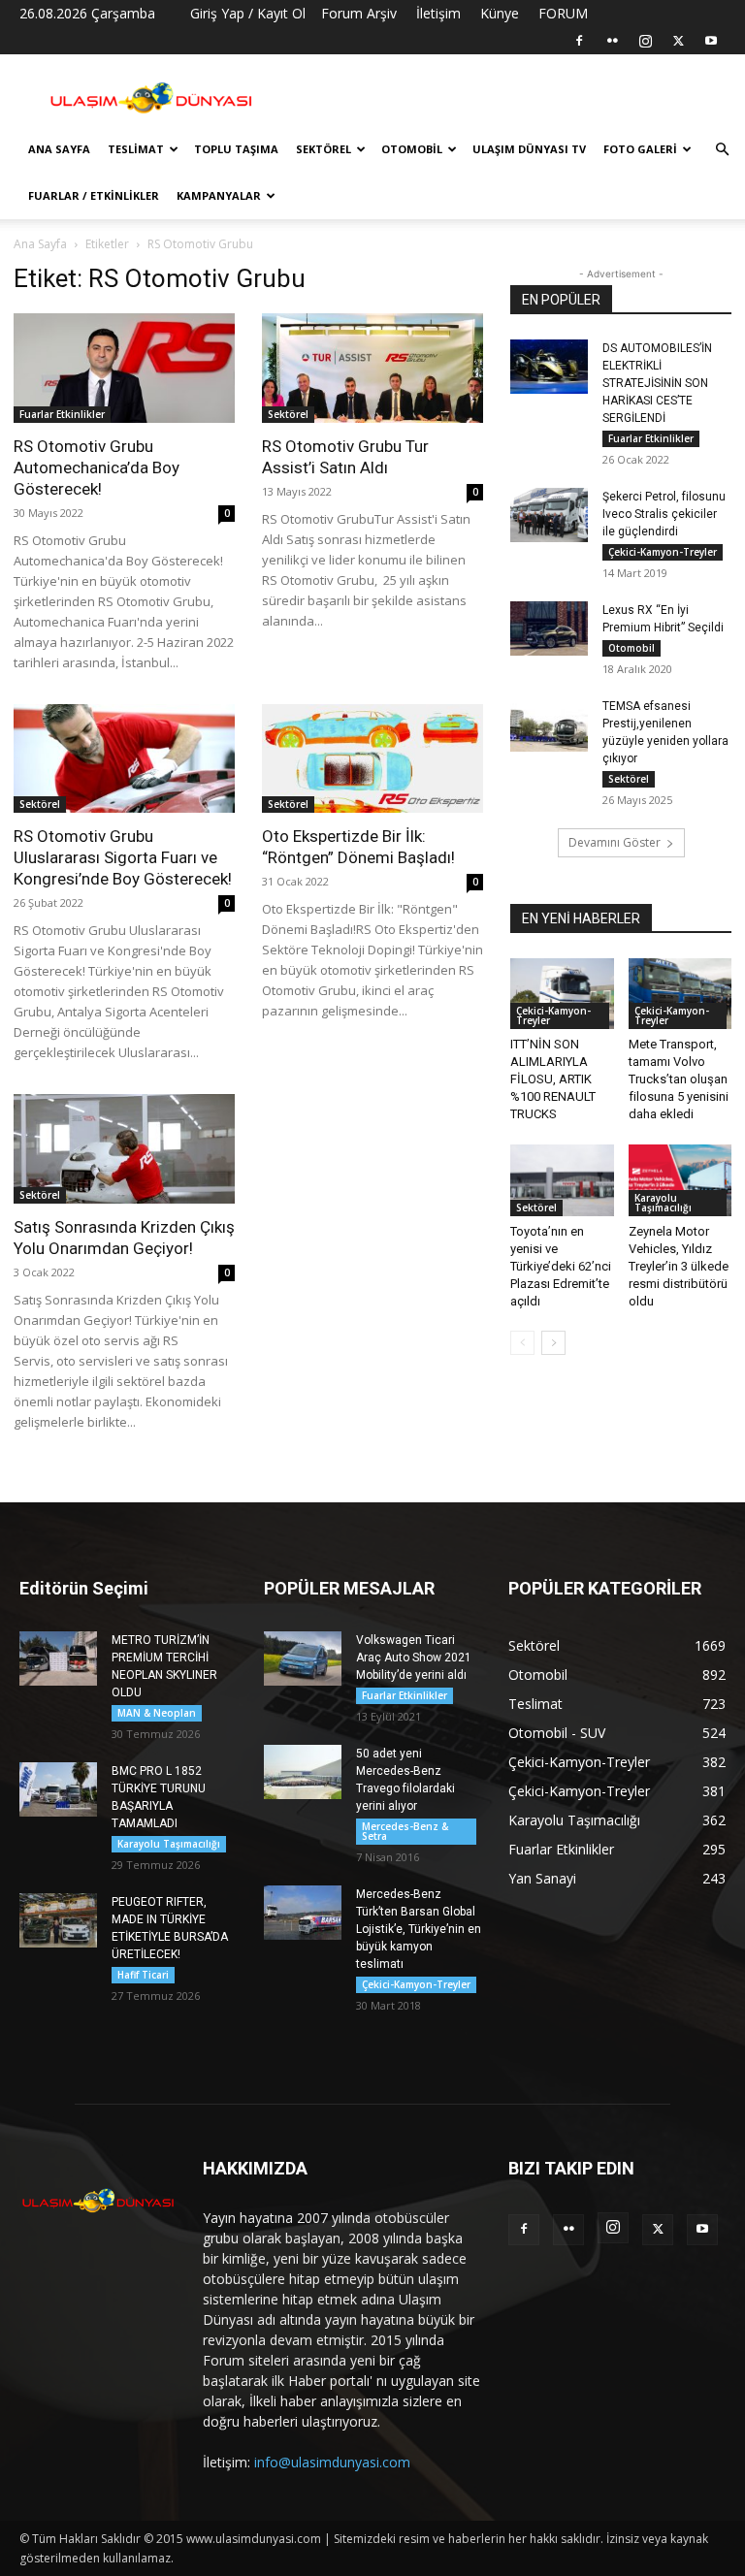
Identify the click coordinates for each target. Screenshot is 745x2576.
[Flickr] (612, 41)
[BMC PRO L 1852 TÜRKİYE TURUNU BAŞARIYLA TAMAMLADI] (58, 1789)
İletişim (438, 13)
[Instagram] (645, 41)
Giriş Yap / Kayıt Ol (248, 13)
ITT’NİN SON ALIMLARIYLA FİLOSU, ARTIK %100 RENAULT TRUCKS (553, 1079)
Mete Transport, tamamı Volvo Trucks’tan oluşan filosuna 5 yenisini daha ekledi (679, 1079)
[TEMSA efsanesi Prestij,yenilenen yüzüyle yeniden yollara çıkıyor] (549, 724)
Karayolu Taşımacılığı (663, 1203)
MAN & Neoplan (157, 1713)
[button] (722, 150)
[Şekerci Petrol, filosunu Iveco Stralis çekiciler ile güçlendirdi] (549, 515)
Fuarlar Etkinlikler (62, 414)
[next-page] (553, 1343)
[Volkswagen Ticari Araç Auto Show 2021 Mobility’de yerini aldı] (303, 1658)
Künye (500, 13)
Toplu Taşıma (236, 149)
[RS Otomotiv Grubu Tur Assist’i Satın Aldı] (372, 368)
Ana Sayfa (59, 149)
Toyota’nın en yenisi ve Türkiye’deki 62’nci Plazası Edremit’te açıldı (561, 1266)
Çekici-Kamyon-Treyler (663, 552)
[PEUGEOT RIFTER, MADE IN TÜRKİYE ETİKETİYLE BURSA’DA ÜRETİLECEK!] (58, 1920)
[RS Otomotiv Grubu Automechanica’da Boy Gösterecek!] (124, 368)
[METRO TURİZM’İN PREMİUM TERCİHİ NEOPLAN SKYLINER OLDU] (58, 1658)
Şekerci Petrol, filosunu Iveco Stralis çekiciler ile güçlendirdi (664, 514)
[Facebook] (579, 41)
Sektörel (324, 149)
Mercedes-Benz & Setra (405, 1831)
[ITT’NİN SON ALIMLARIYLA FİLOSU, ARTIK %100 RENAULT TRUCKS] (562, 994)
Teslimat (136, 149)
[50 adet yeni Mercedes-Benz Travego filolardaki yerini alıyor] (303, 1772)
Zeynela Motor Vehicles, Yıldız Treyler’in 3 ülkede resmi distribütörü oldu (679, 1266)
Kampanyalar (219, 195)
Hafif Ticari (143, 1975)
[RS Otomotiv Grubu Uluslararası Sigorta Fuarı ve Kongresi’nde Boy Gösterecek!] (124, 759)
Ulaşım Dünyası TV (529, 149)
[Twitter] (678, 41)
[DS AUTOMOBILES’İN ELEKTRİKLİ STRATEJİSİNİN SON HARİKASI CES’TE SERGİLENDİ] (549, 367)
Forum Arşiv (359, 13)
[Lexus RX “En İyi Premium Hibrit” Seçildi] (549, 628)
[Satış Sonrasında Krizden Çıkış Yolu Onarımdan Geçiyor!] (124, 1149)
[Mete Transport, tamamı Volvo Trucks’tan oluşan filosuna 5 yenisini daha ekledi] (680, 994)
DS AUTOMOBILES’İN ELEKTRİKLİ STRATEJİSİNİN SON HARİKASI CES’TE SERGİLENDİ (657, 383)
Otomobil (412, 149)
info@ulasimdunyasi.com (332, 2462)
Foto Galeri (640, 149)
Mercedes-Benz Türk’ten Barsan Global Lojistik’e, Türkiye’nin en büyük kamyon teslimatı (419, 1929)
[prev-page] (522, 1343)
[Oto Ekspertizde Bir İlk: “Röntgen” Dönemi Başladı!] (372, 759)
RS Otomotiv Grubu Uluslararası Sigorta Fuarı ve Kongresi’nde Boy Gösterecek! (123, 857)
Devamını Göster (615, 842)
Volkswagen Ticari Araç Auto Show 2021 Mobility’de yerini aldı (414, 1658)
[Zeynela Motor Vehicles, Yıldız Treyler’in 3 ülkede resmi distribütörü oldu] (680, 1180)
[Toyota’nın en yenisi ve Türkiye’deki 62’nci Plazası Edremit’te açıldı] (562, 1180)
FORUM (563, 13)
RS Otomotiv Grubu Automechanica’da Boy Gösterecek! (97, 467)
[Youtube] (711, 41)
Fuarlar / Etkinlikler (94, 195)
